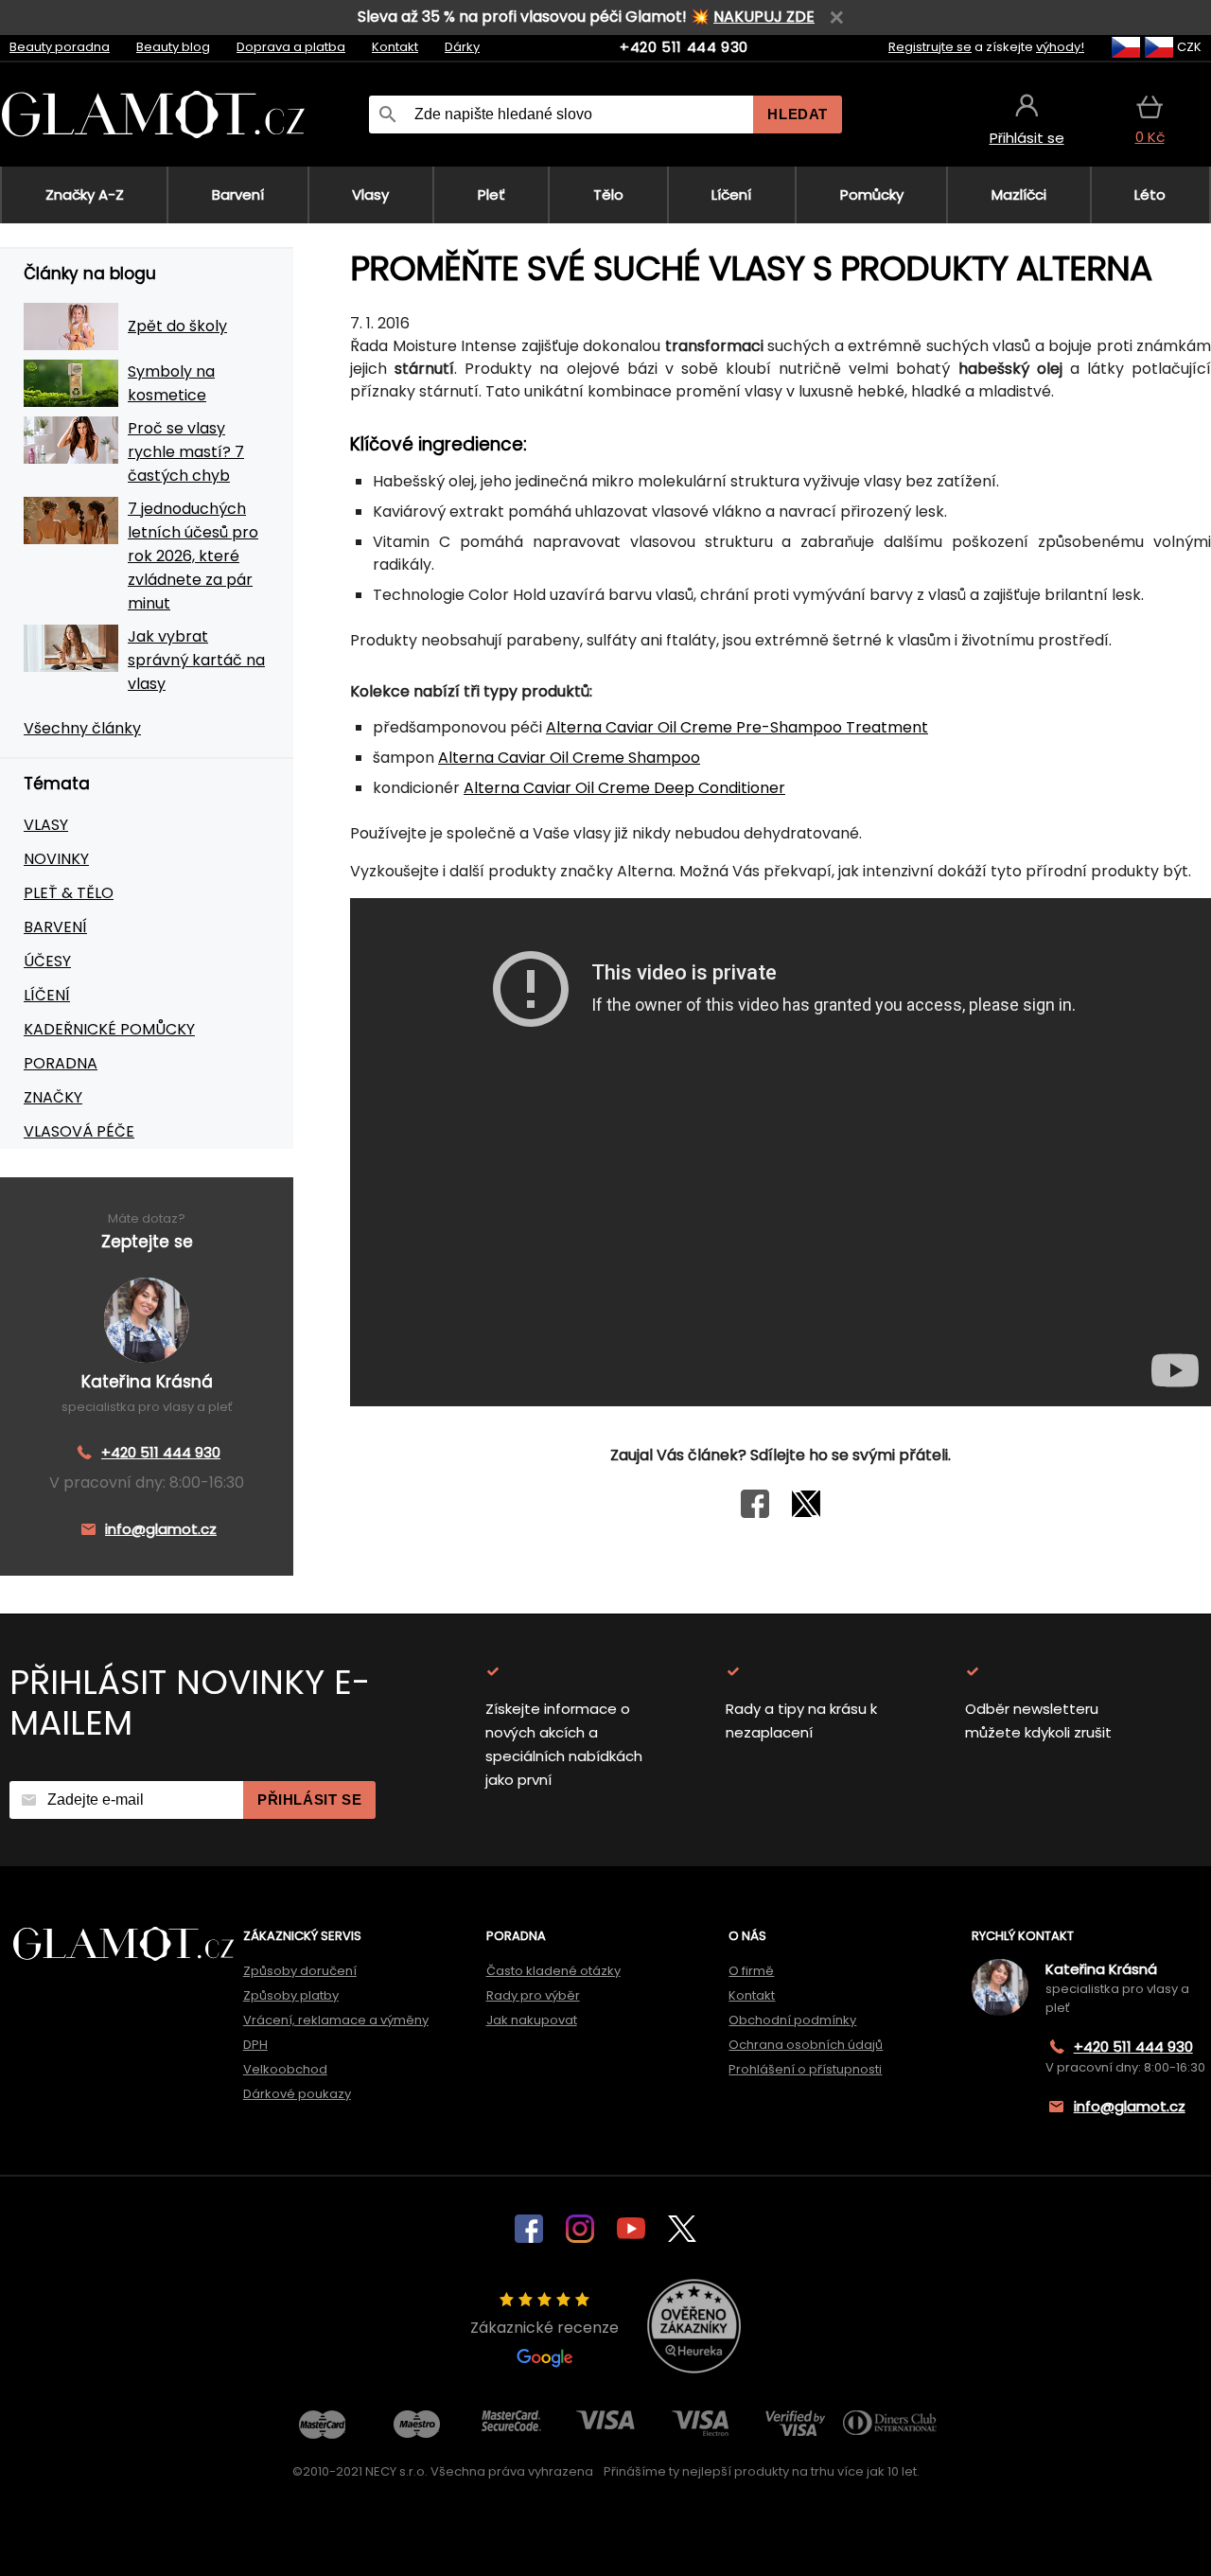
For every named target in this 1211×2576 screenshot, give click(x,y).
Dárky (462, 47)
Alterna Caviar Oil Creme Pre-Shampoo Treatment (737, 727)
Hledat (798, 114)
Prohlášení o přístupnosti (805, 2069)
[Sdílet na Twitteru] (806, 1513)
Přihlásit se (309, 1800)
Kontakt (395, 47)
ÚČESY (47, 961)
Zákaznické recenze (544, 2328)
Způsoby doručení (300, 1971)
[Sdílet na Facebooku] (755, 1513)
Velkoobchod (285, 2069)
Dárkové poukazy (297, 2094)
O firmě (751, 1971)
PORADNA (61, 1063)
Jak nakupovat (532, 2020)
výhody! (1060, 47)
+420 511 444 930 (684, 47)
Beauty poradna (60, 47)
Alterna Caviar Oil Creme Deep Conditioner (624, 788)
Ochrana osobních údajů (806, 2045)
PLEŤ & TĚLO (69, 893)
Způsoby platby (291, 1995)
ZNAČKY (53, 1097)
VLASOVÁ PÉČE (79, 1131)
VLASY (46, 825)
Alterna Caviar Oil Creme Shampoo (569, 758)
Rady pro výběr (533, 1995)
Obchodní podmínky (792, 2020)
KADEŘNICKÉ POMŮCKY (109, 1029)
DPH (255, 2045)
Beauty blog (173, 47)
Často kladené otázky (553, 1971)
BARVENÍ (55, 927)
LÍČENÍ (47, 995)
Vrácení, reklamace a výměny (336, 2020)
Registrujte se (930, 47)
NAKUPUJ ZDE (764, 17)
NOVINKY (56, 859)
